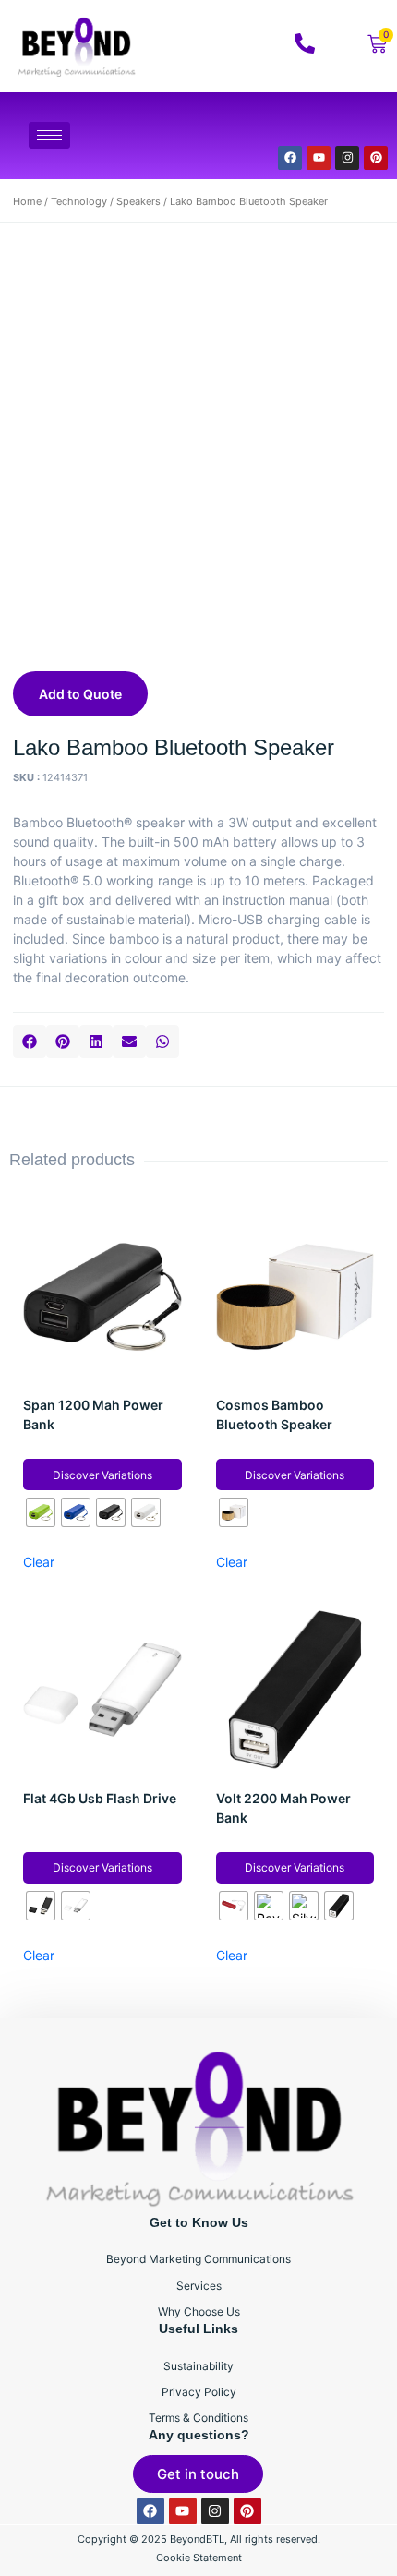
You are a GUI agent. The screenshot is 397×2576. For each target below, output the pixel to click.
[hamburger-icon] (49, 135)
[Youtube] (319, 158)
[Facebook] (290, 158)
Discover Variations (102, 1475)
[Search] (350, 124)
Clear (39, 1562)
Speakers (138, 201)
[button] (30, 1041)
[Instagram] (347, 158)
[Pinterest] (376, 158)
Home (27, 201)
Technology (79, 201)
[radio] (41, 1512)
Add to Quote (80, 694)
